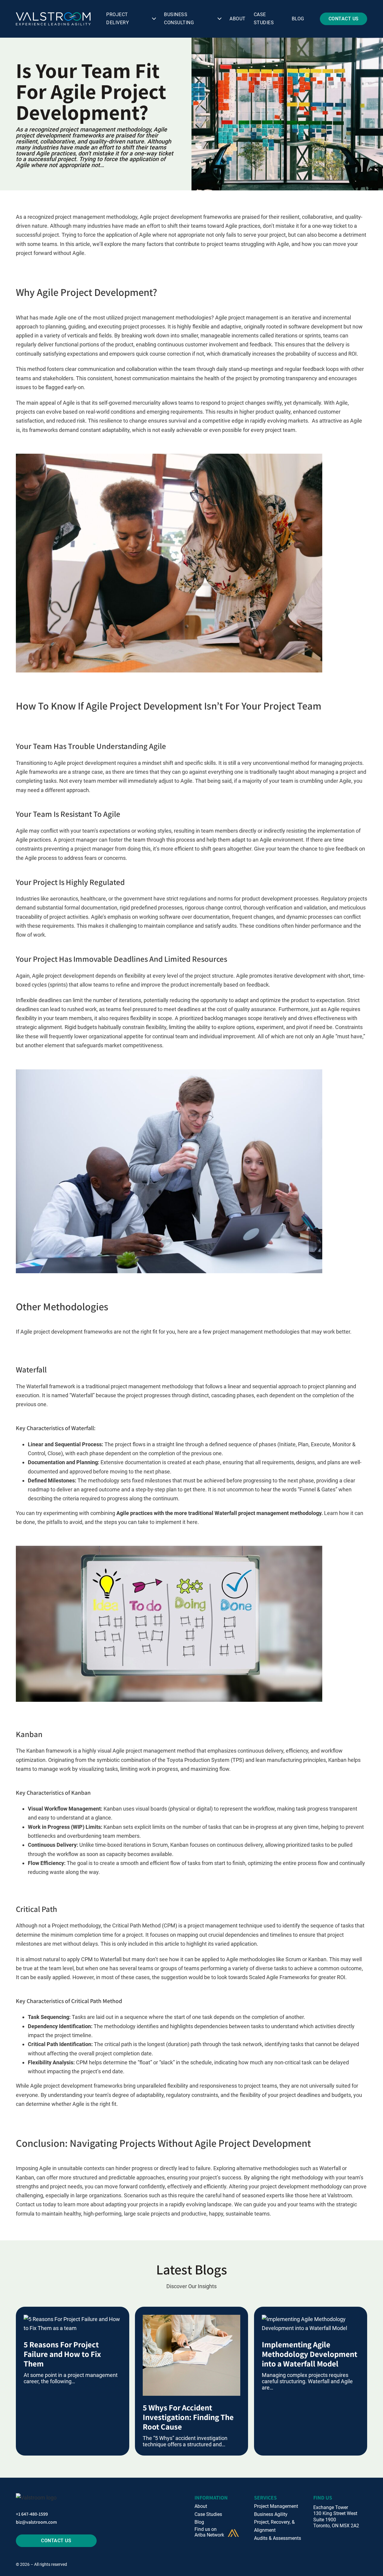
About (238, 19)
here (192, 1522)
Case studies (264, 19)
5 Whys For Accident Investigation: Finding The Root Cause (188, 2417)
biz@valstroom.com (36, 2522)
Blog (298, 19)
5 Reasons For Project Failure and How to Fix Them (62, 2354)
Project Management (276, 2506)
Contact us (29, 2204)
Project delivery (118, 19)
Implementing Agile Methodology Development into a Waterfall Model (310, 2354)
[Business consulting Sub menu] (220, 19)
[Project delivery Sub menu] (154, 19)
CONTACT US (344, 19)
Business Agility (271, 2514)
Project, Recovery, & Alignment (274, 2526)
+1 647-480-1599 (32, 2514)
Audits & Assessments (278, 2538)
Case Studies (208, 2514)
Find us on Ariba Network (209, 2532)
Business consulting (179, 19)
